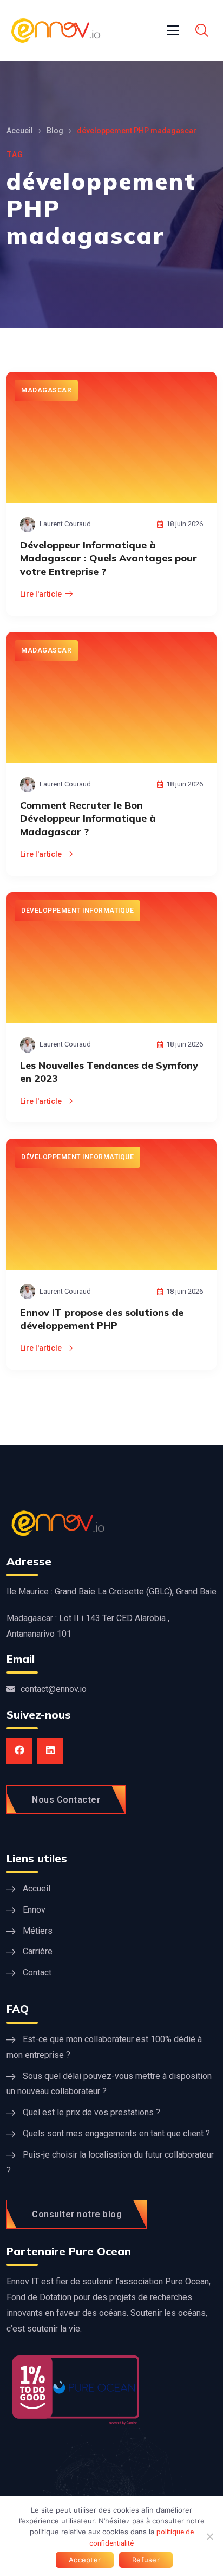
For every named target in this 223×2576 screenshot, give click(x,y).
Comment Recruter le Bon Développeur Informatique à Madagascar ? (88, 818)
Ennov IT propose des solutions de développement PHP (102, 1319)
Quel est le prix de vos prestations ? (91, 2112)
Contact (37, 1973)
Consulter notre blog (77, 2214)
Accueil (20, 131)
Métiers (38, 1931)
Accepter (85, 2560)
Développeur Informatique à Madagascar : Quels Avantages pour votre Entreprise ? (109, 558)
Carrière (38, 1951)
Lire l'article (41, 594)
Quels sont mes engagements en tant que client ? (116, 2133)
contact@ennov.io (54, 1689)
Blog (55, 131)
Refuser (146, 2560)
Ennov (34, 1910)
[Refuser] (209, 2536)
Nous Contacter (66, 1800)
